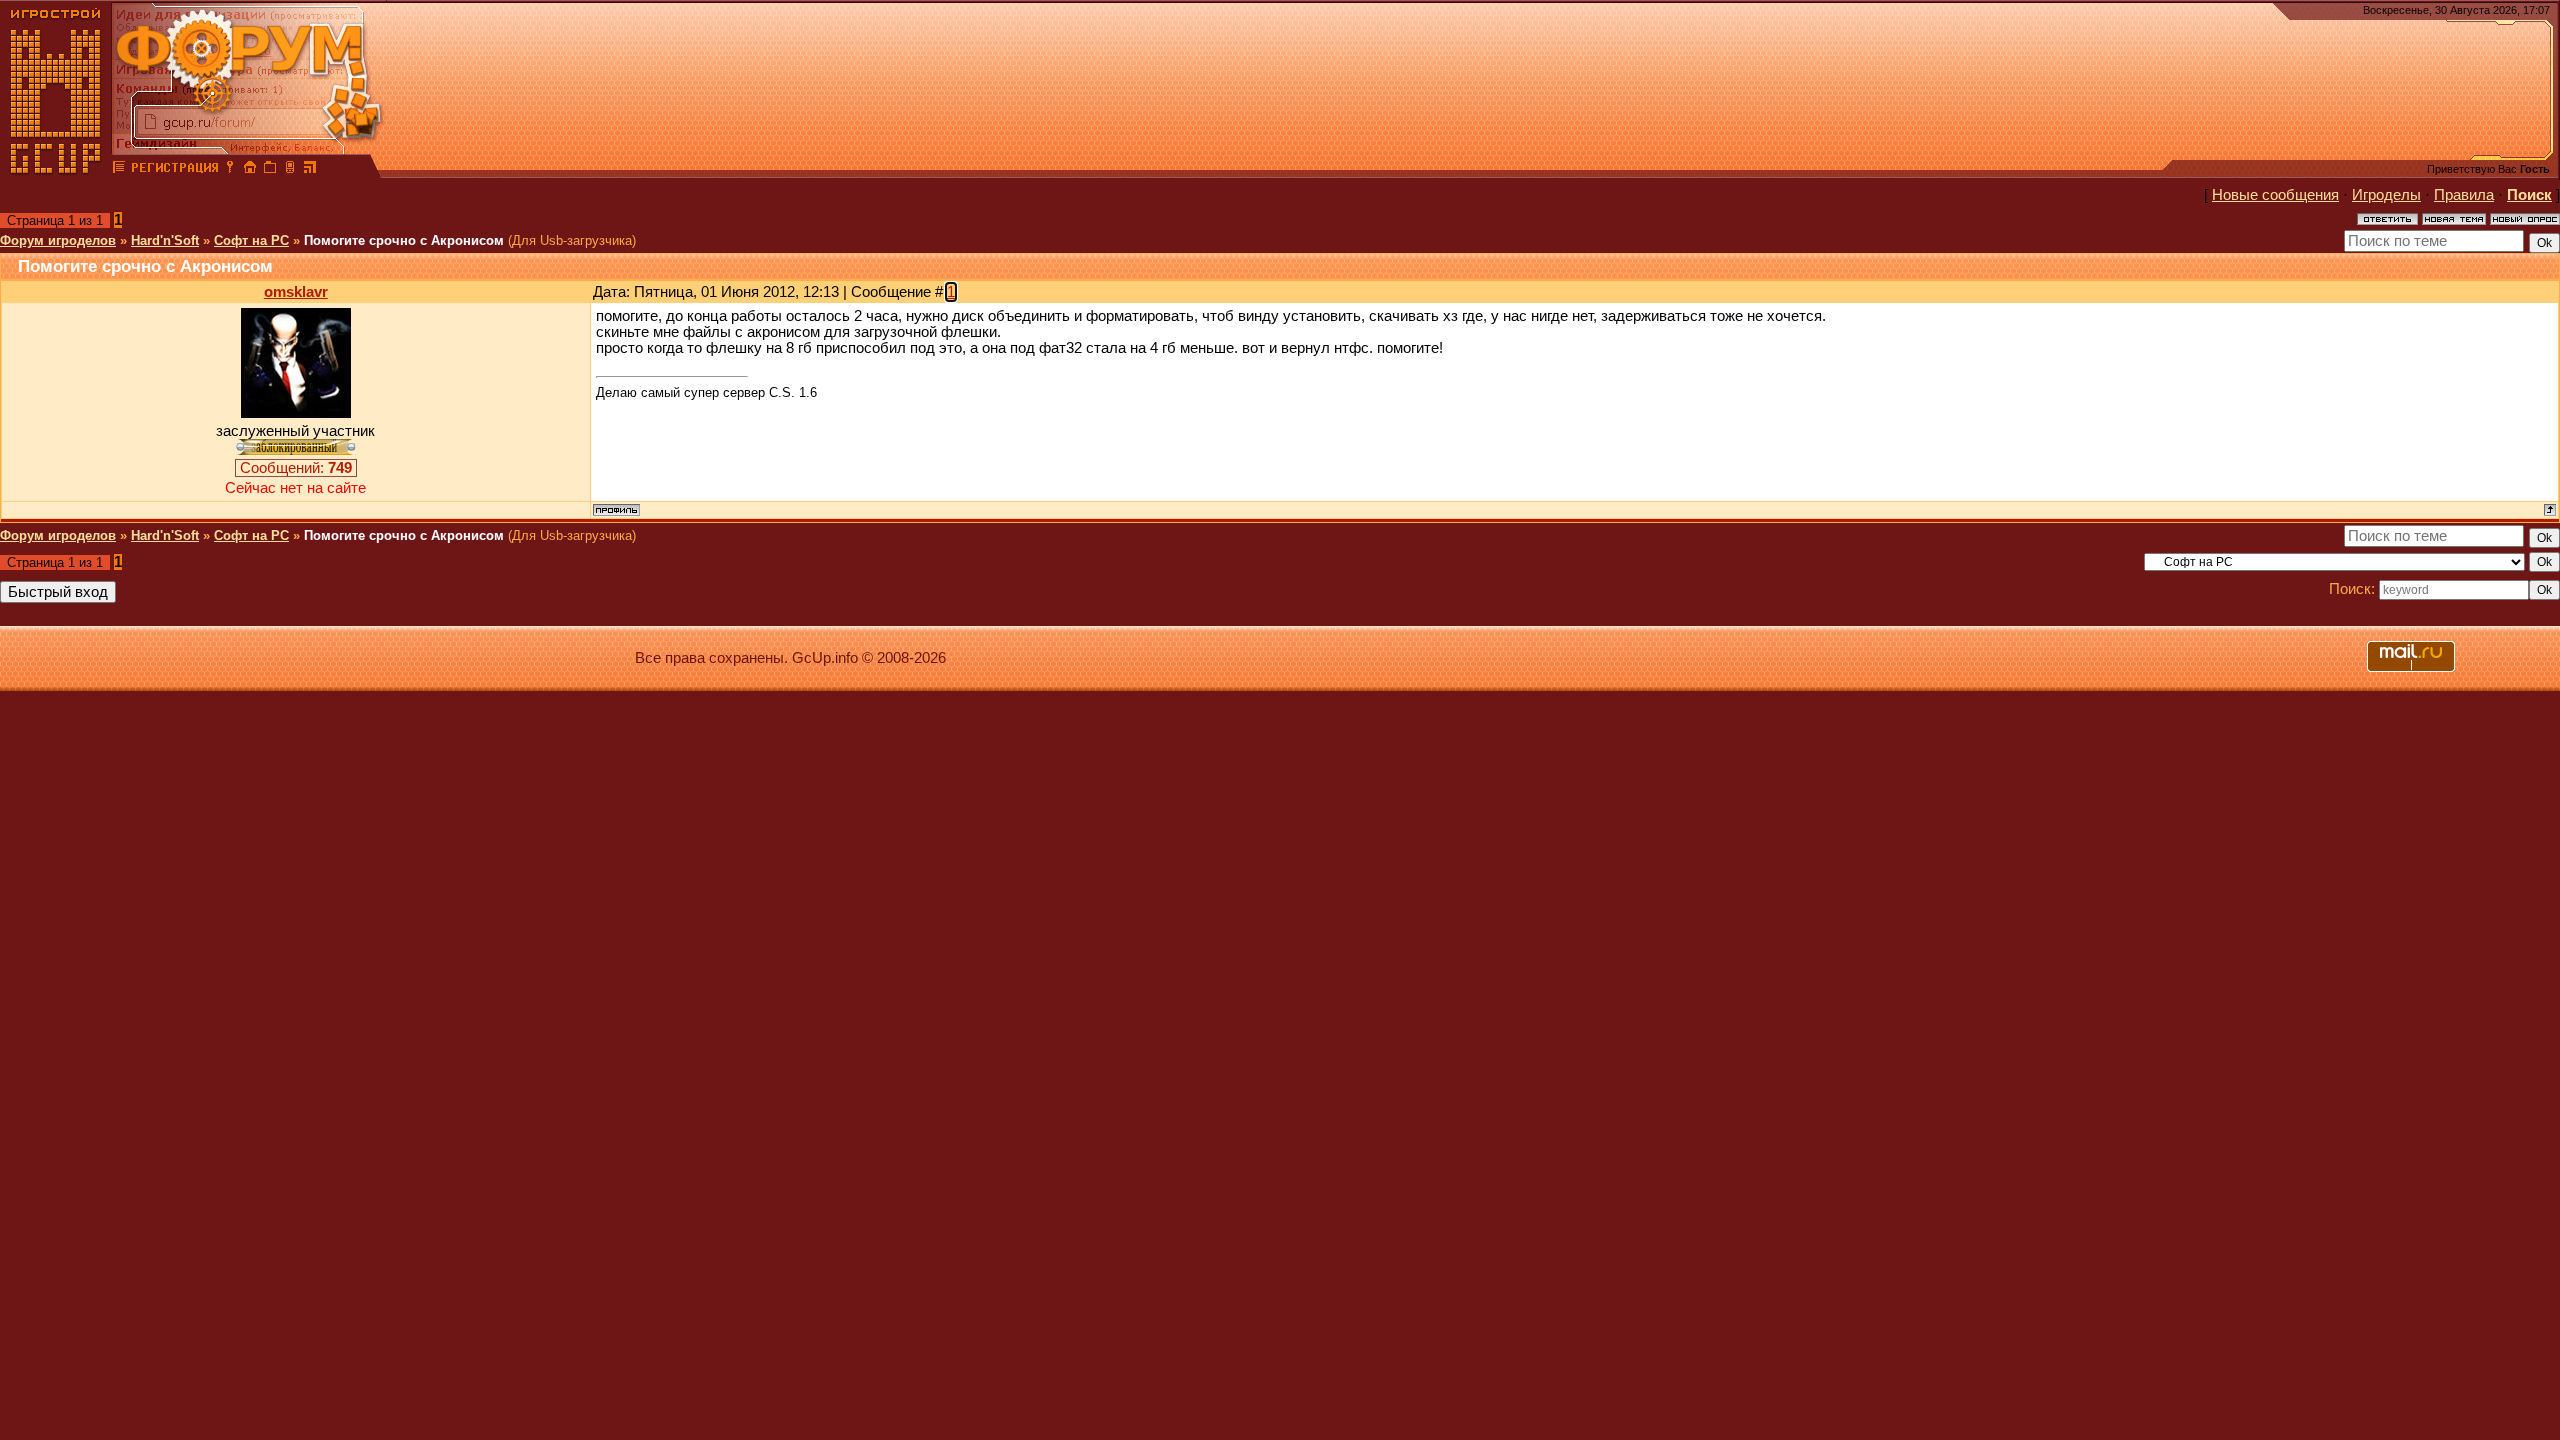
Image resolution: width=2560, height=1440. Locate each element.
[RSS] (310, 170)
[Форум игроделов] (119, 170)
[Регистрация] (174, 170)
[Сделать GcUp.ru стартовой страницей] (250, 170)
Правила (2464, 195)
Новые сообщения (2275, 195)
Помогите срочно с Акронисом (404, 240)
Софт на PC (251, 240)
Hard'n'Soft (165, 240)
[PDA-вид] (290, 170)
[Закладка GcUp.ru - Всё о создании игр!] (270, 170)
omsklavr (296, 292)
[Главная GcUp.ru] (56, 170)
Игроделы (2386, 195)
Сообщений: (296, 468)
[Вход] (230, 170)
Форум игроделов (58, 240)
